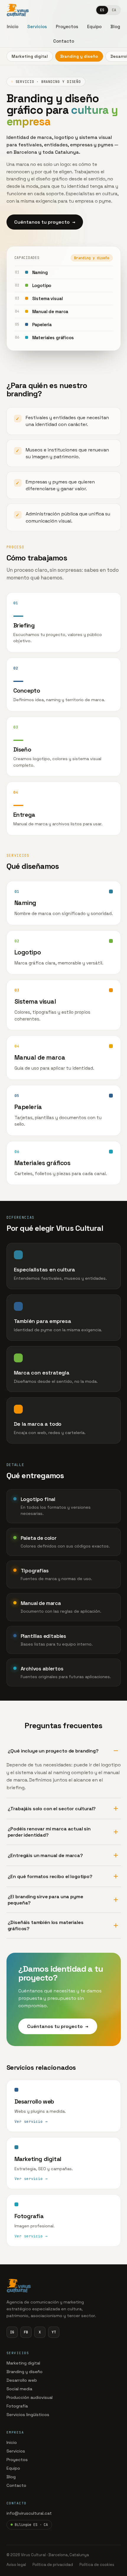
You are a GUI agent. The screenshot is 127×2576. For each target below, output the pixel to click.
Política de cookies (97, 2565)
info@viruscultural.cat (29, 2513)
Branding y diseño (79, 56)
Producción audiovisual (30, 2397)
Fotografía (17, 2406)
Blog (11, 2477)
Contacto (16, 2485)
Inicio (12, 2442)
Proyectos (17, 2460)
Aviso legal (16, 2565)
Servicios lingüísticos (28, 2415)
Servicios (16, 2451)
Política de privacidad (53, 2565)
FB (26, 2332)
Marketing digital (30, 56)
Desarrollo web (22, 2380)
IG (12, 2332)
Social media (19, 2389)
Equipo (13, 2468)
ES (102, 10)
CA (114, 10)
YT (54, 2332)
